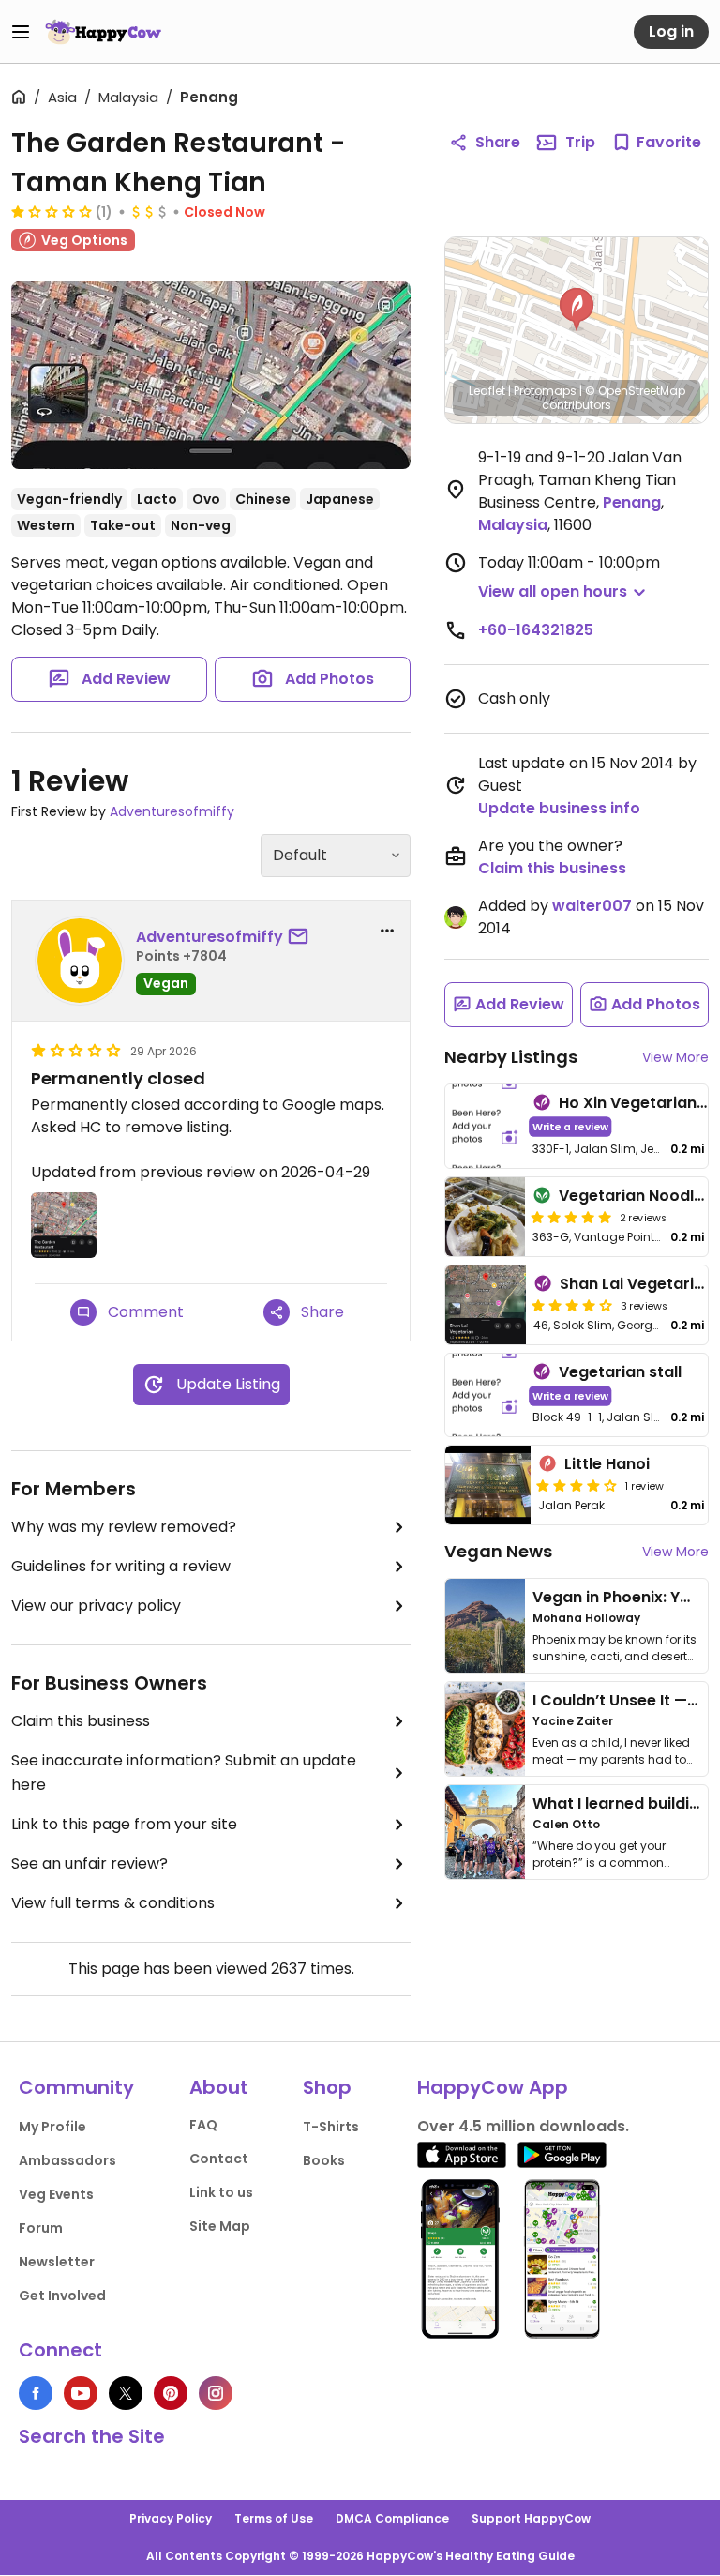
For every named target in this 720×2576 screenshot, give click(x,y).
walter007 (592, 906)
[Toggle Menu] (21, 32)
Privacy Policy (171, 2518)
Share (498, 142)
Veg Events (56, 2194)
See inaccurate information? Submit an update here (184, 1773)
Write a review (570, 1126)
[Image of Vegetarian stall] (485, 1395)
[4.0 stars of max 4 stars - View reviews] (577, 1485)
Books (324, 2160)
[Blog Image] (485, 1626)
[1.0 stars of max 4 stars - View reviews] (52, 211)
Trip (580, 142)
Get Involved (62, 2296)
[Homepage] (103, 32)
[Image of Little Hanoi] (488, 1485)
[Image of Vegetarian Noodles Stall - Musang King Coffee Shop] (485, 1217)
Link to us (221, 2192)
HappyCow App (493, 2087)
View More (675, 1057)
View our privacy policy (96, 1606)
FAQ (203, 2125)
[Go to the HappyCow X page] (126, 2393)
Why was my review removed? (124, 1527)
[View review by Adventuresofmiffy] (80, 961)
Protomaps (545, 391)
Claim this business (81, 1721)
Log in (671, 31)
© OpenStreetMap (635, 391)
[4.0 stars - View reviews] (572, 1305)
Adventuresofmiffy (172, 811)
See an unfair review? (90, 1864)
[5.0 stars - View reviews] (571, 1217)
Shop (327, 2087)
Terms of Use (274, 2518)
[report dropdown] (387, 931)
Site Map (220, 2226)
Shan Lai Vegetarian (637, 1284)
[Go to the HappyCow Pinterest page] (171, 2393)
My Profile (52, 2127)
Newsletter (57, 2262)
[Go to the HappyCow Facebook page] (36, 2393)
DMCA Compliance (392, 2518)
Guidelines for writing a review (121, 1566)
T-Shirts (331, 2127)
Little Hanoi (607, 1464)
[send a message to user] (302, 937)
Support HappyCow (531, 2518)
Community (76, 2087)
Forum (41, 2228)
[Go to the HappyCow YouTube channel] (81, 2393)
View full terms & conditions (113, 1903)
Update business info (559, 808)
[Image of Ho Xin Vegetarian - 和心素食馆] (485, 1126)
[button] (577, 310)
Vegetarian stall (620, 1372)
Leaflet (487, 391)
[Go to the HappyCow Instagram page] (216, 2393)
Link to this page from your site (124, 1824)
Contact (219, 2159)
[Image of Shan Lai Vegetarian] (486, 1305)
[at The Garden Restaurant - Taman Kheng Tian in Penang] (211, 375)
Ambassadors (67, 2160)
